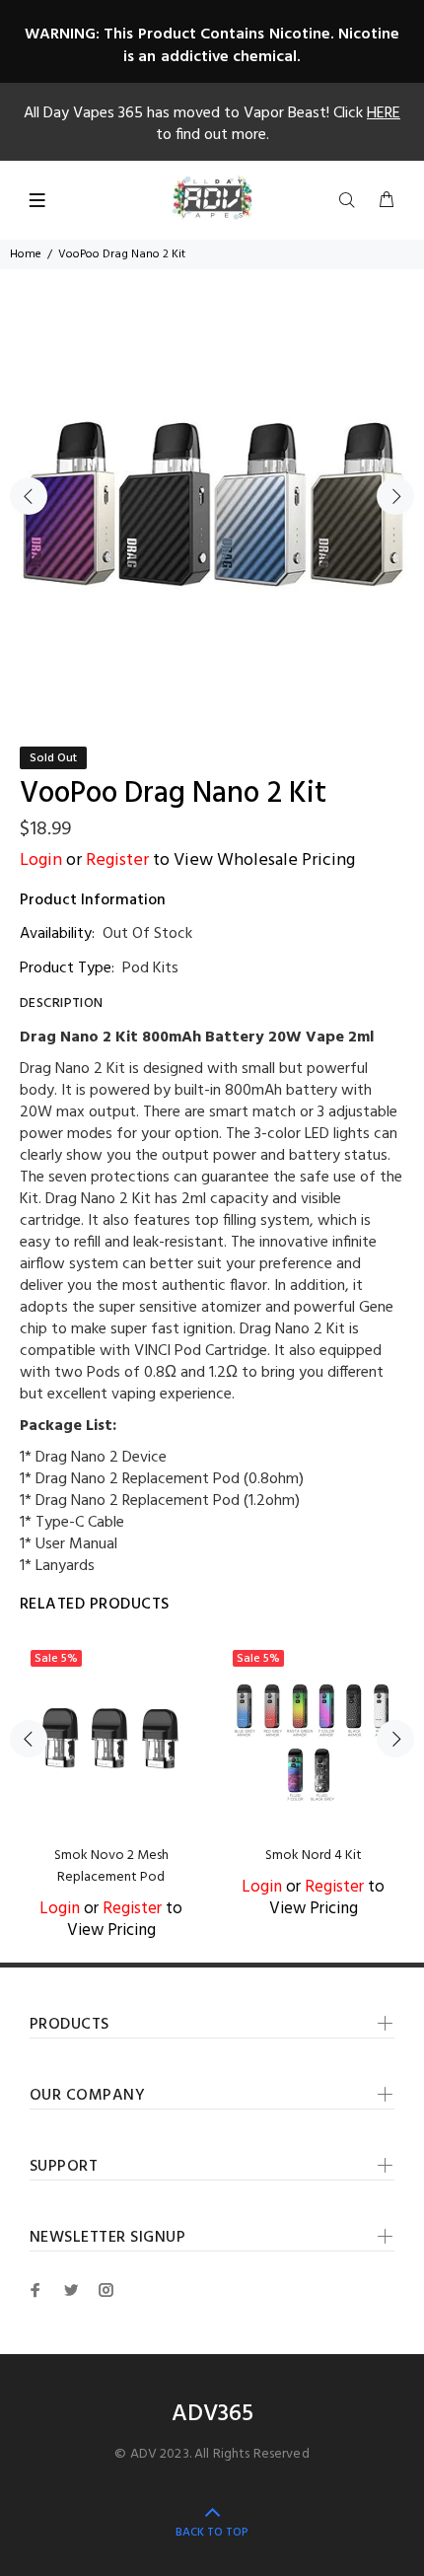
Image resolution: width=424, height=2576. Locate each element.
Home (26, 254)
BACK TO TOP (212, 2533)
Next (395, 496)
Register (117, 860)
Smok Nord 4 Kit (314, 1856)
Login (41, 860)
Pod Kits (150, 968)
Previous (29, 496)
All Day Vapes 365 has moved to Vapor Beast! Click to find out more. (212, 124)
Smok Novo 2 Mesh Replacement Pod (111, 1866)
